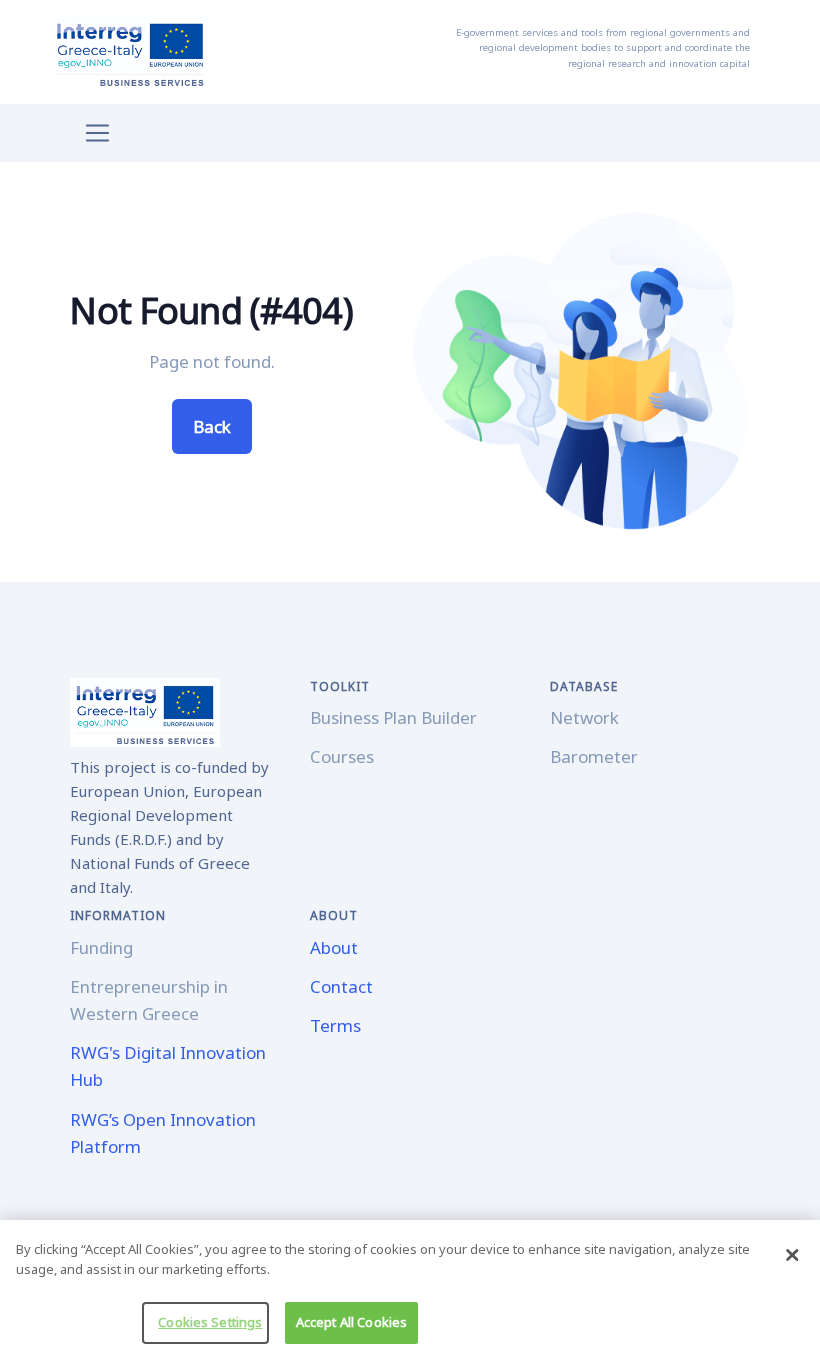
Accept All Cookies (351, 1322)
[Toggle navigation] (97, 133)
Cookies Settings (210, 1322)
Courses (342, 756)
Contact (341, 986)
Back (212, 426)
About (334, 947)
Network (584, 717)
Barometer (594, 756)
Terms (335, 1025)
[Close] (792, 1255)
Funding (101, 947)
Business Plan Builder (393, 717)
